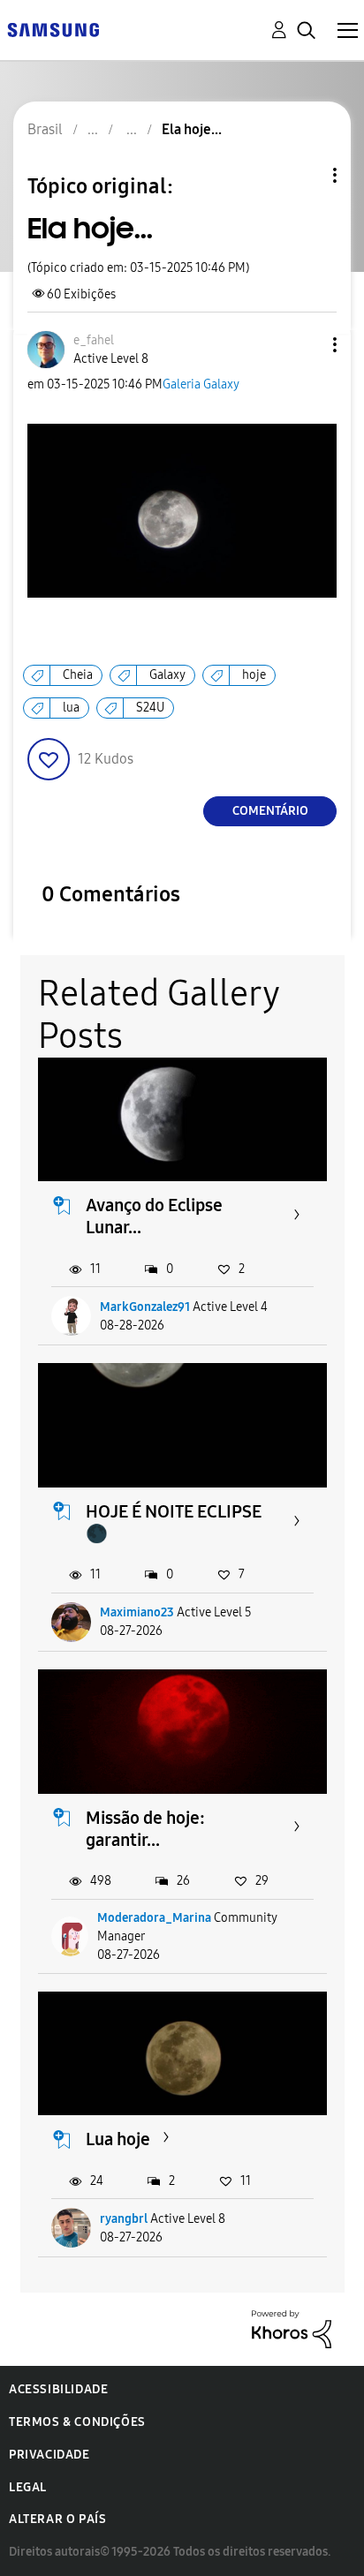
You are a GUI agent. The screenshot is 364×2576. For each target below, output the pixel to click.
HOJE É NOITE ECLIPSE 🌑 (174, 1522)
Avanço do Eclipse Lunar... (154, 1216)
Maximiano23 (137, 1612)
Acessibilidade (58, 2389)
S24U (150, 708)
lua (71, 708)
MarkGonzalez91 (145, 1307)
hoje (254, 675)
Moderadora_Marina (154, 1918)
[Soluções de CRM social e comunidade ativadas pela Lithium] (292, 2328)
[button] (306, 345)
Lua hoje (118, 2139)
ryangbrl (124, 2219)
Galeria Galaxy (201, 384)
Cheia (78, 675)
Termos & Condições (77, 2422)
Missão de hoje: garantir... (145, 1829)
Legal (28, 2487)
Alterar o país (57, 2519)
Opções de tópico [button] (305, 175)
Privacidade (49, 2455)
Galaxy (167, 675)
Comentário (270, 811)
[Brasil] (53, 29)
